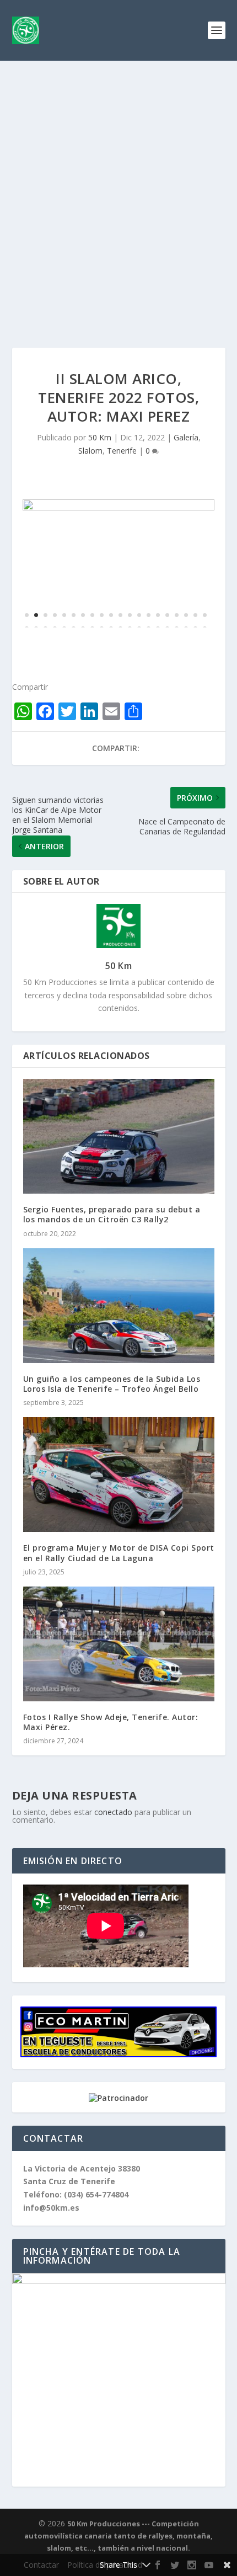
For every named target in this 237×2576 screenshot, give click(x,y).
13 (139, 615)
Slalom (90, 451)
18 (186, 615)
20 (205, 615)
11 (120, 615)
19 (195, 615)
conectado (113, 1812)
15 (158, 615)
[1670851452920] (118, 507)
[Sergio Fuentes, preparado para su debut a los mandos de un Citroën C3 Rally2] (119, 1136)
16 (167, 615)
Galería (186, 437)
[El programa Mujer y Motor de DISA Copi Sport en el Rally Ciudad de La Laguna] (119, 1475)
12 (130, 615)
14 (149, 615)
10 (111, 615)
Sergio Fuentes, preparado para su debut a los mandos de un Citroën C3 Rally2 (112, 1214)
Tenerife (122, 451)
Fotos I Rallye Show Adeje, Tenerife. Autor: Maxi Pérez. (111, 1722)
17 (177, 615)
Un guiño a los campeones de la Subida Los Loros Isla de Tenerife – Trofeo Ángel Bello (112, 1384)
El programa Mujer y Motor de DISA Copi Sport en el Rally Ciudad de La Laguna (119, 1553)
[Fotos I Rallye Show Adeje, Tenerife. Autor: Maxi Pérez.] (119, 1644)
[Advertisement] (118, 185)
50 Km (100, 437)
